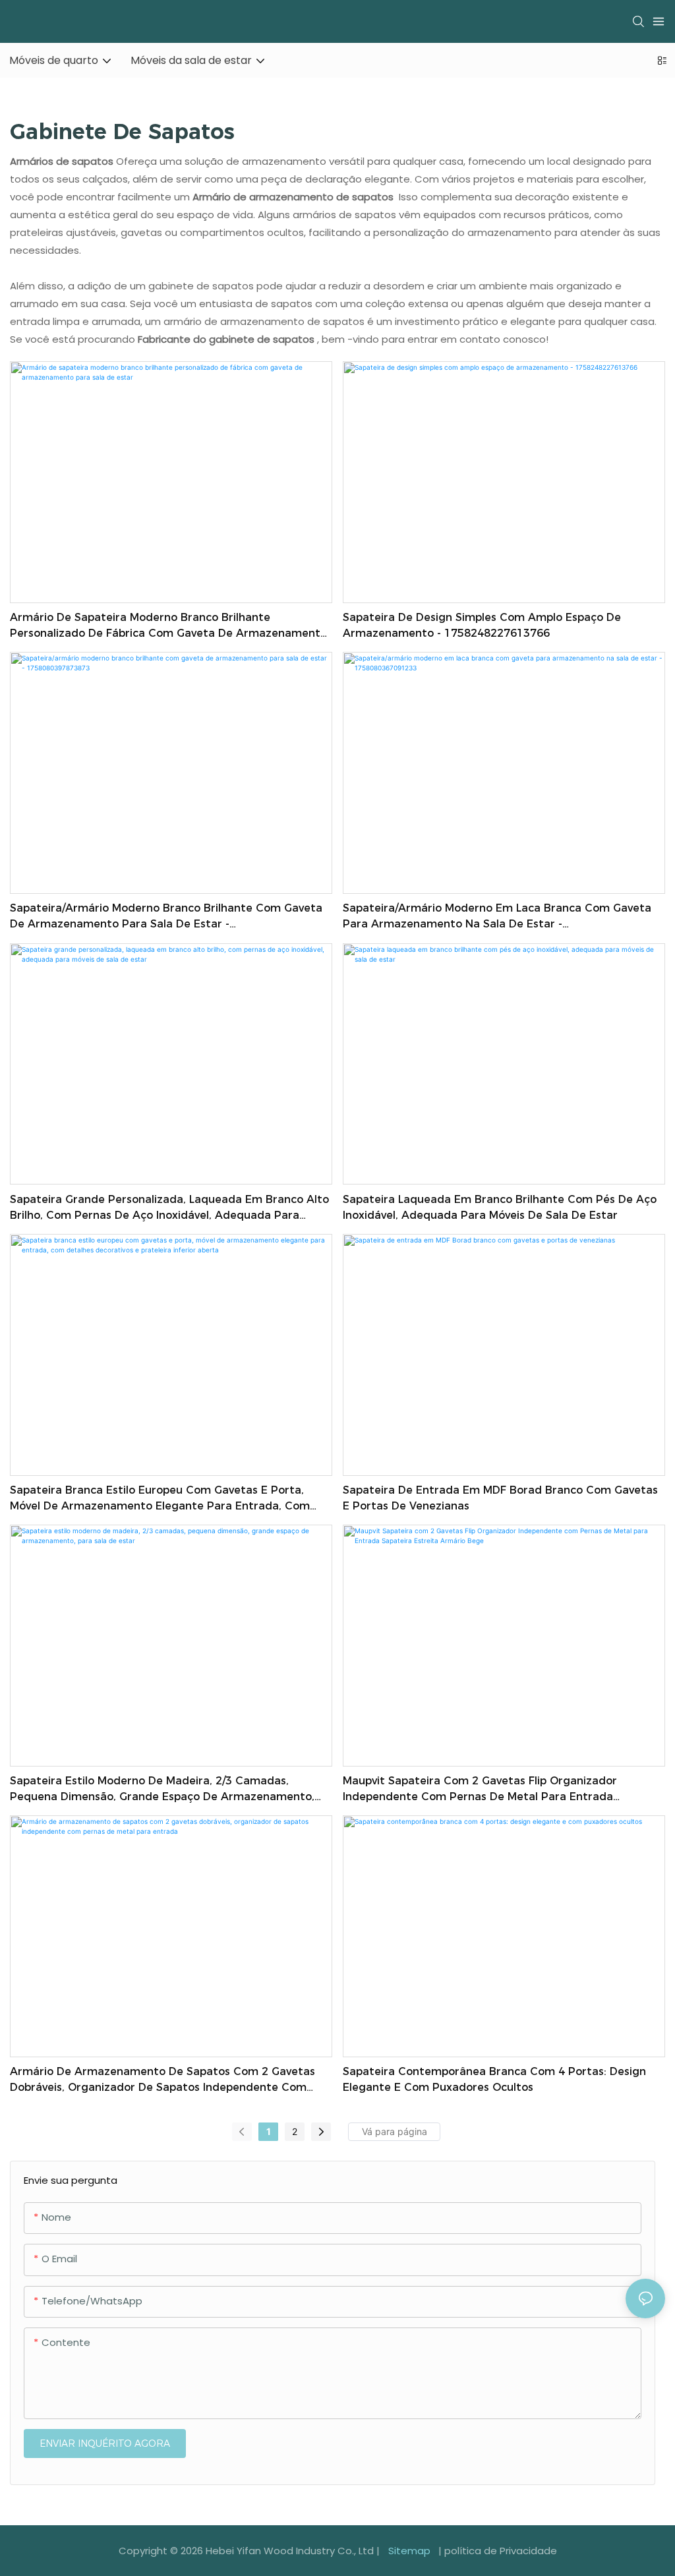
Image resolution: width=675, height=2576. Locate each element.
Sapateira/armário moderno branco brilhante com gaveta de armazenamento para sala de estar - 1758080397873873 (166, 917)
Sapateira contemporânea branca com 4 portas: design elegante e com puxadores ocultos (494, 2079)
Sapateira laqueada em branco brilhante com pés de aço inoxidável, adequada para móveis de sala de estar (500, 1207)
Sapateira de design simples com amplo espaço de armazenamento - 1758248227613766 (482, 625)
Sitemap (409, 2551)
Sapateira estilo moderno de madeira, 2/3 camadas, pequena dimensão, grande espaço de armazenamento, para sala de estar (162, 1790)
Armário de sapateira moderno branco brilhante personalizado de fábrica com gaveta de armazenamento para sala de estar (168, 626)
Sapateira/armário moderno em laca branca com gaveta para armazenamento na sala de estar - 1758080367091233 (497, 917)
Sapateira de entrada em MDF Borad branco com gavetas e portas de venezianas (500, 1498)
